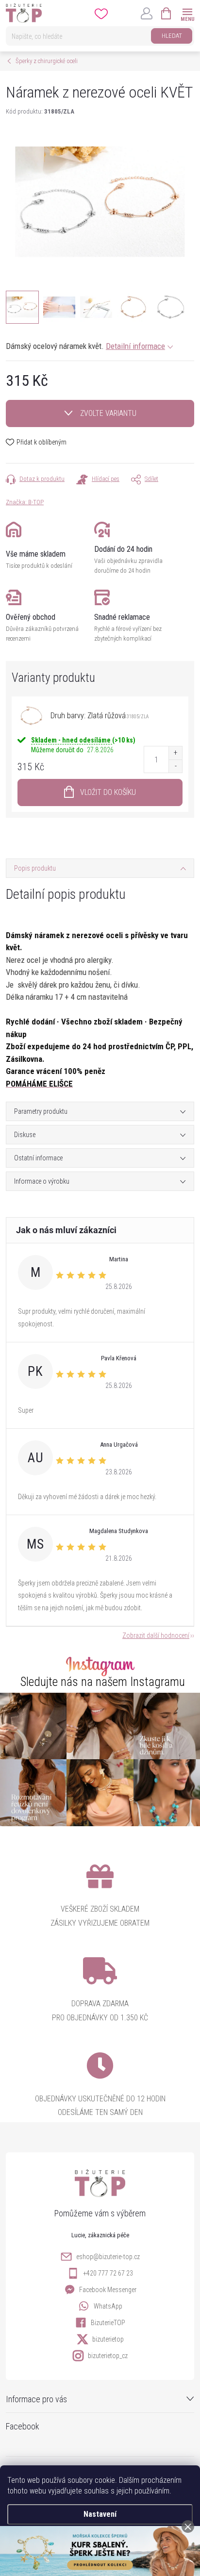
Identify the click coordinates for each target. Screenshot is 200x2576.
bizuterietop (108, 2339)
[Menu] (187, 13)
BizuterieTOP (108, 2323)
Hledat (172, 36)
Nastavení (100, 2514)
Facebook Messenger (108, 2290)
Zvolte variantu (108, 413)
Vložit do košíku (108, 792)
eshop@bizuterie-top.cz (108, 2257)
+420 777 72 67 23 (108, 2273)
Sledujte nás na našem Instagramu (103, 1682)
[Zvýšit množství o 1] (175, 753)
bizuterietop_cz (108, 2356)
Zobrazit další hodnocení (156, 1635)
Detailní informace (135, 346)
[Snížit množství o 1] (175, 766)
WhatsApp (108, 2306)
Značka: (25, 502)
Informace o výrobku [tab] (42, 1181)
